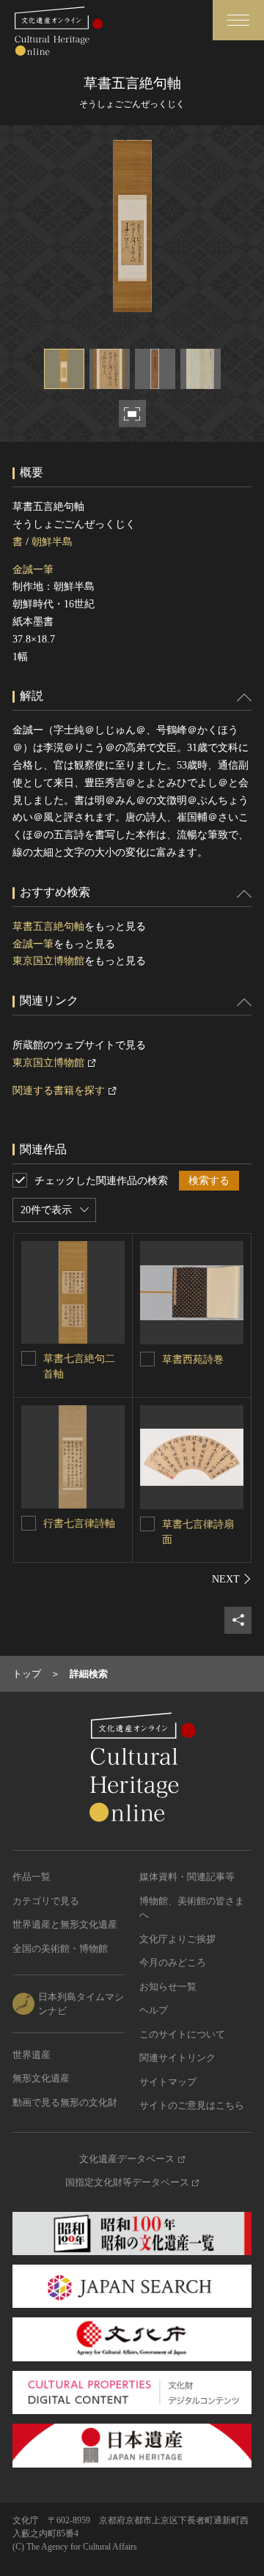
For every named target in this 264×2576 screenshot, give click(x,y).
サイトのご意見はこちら (192, 2105)
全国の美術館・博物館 (60, 1948)
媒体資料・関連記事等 (187, 1877)
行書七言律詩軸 (79, 1524)
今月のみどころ (173, 1962)
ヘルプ (154, 2010)
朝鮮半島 (52, 542)
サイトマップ (168, 2082)
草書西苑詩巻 (193, 1359)
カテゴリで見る (46, 1901)
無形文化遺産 (41, 2078)
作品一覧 (32, 1877)
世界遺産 (32, 2055)
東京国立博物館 (48, 961)
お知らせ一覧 (168, 1987)
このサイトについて (182, 2034)
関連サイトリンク (177, 2058)
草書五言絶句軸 (48, 926)
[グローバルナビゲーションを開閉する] (238, 20)
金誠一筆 (33, 570)
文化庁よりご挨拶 (177, 1939)
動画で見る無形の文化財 (65, 2102)
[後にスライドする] (232, 1579)
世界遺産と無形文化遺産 (65, 1924)
